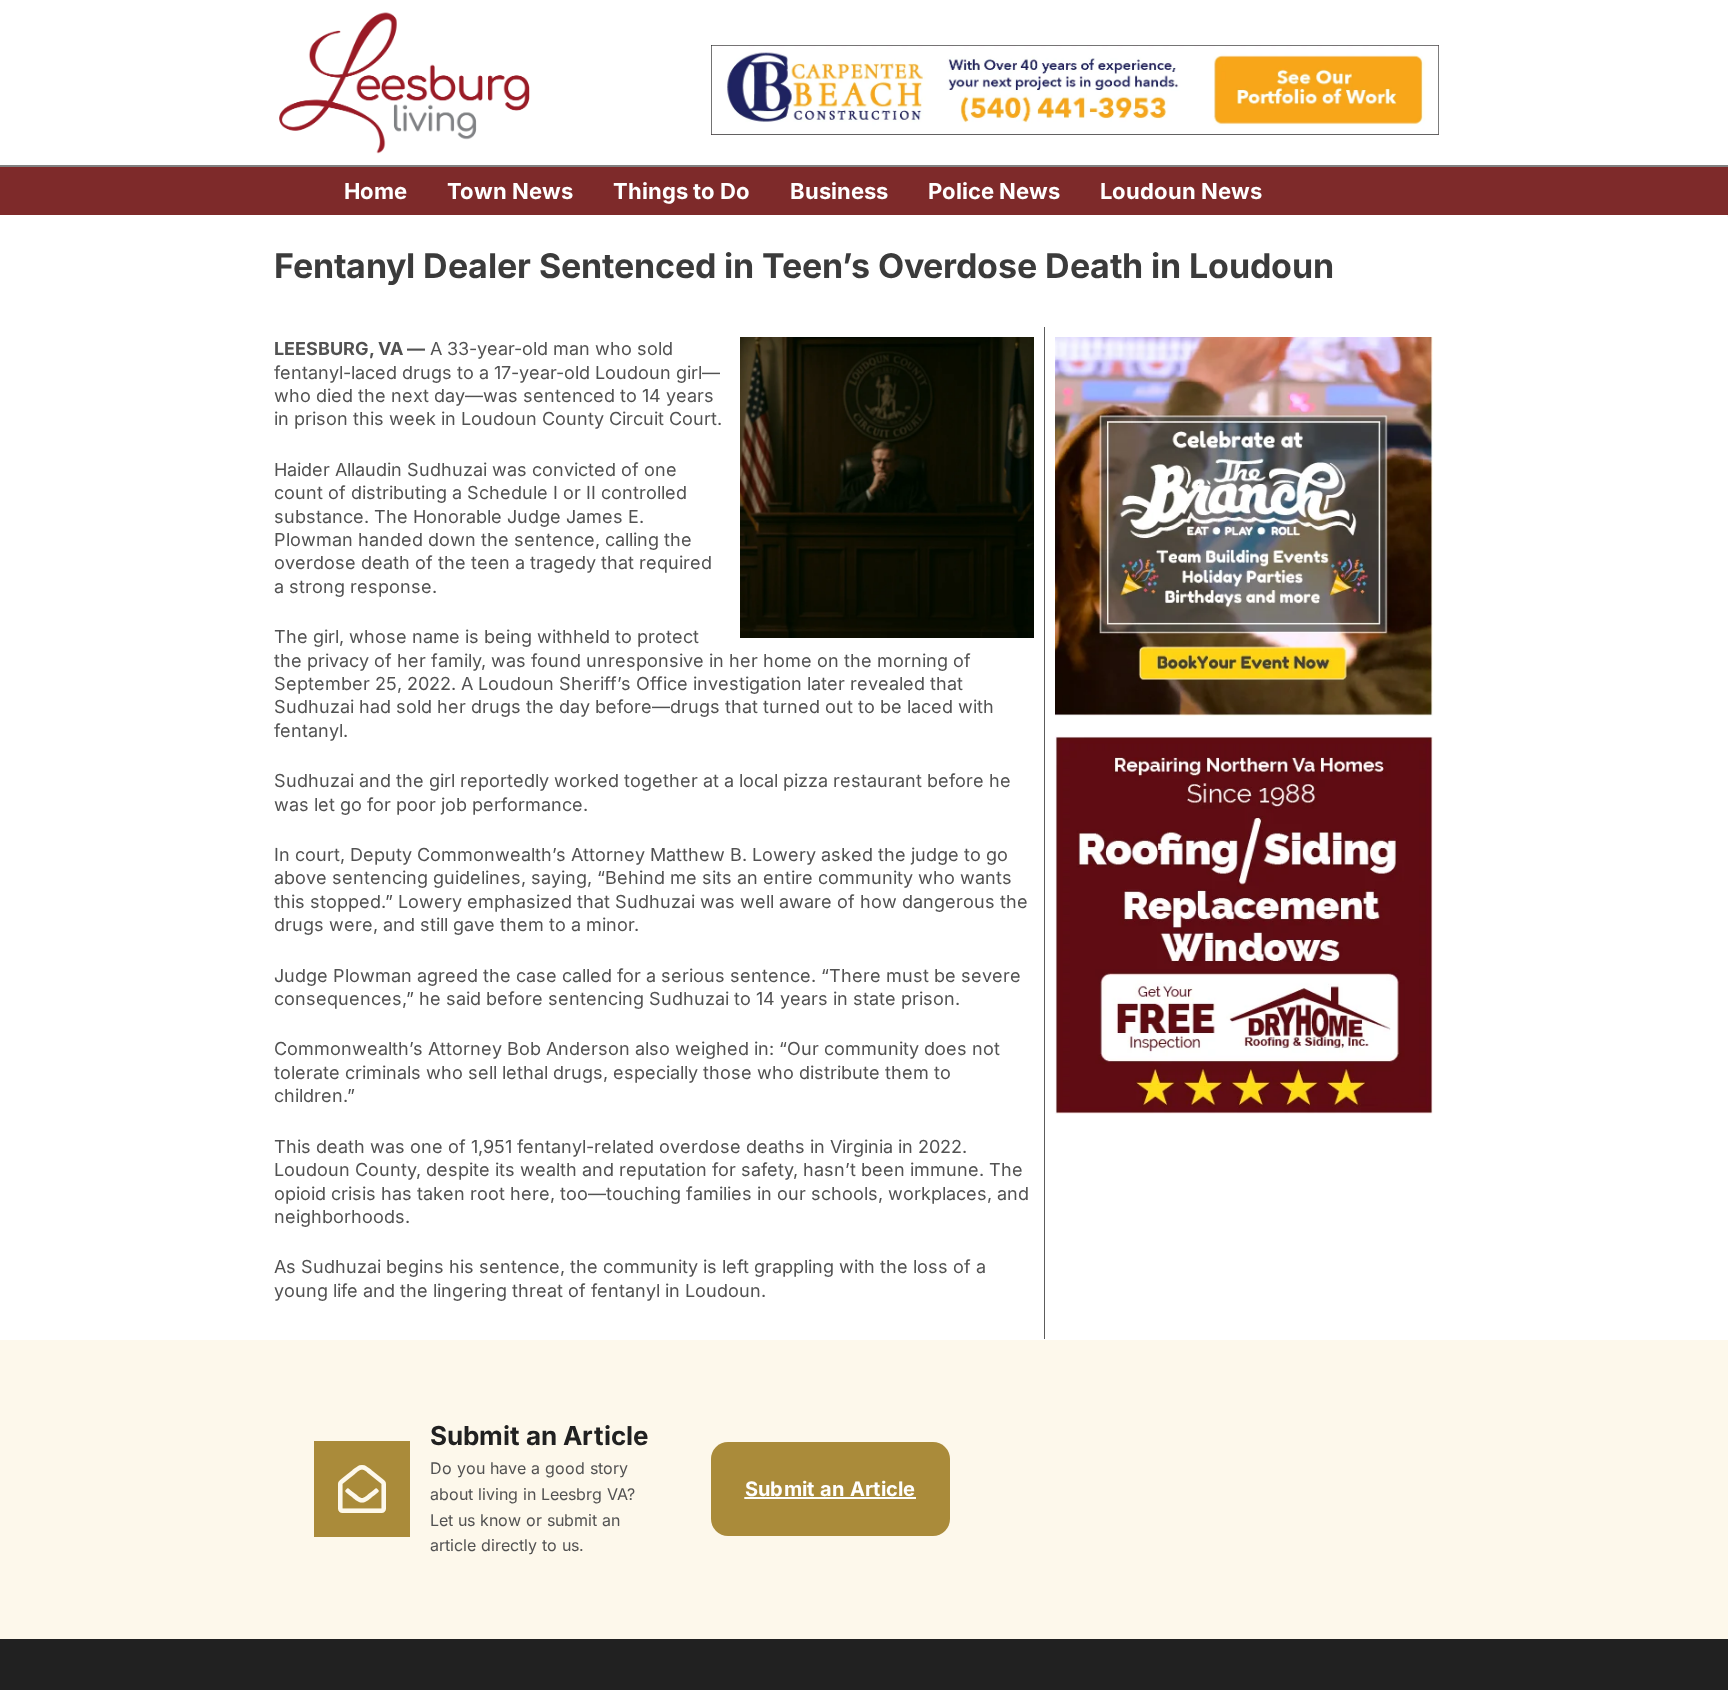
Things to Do (681, 191)
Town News (510, 191)
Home (375, 191)
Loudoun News (1181, 191)
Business (839, 191)
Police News (994, 191)
